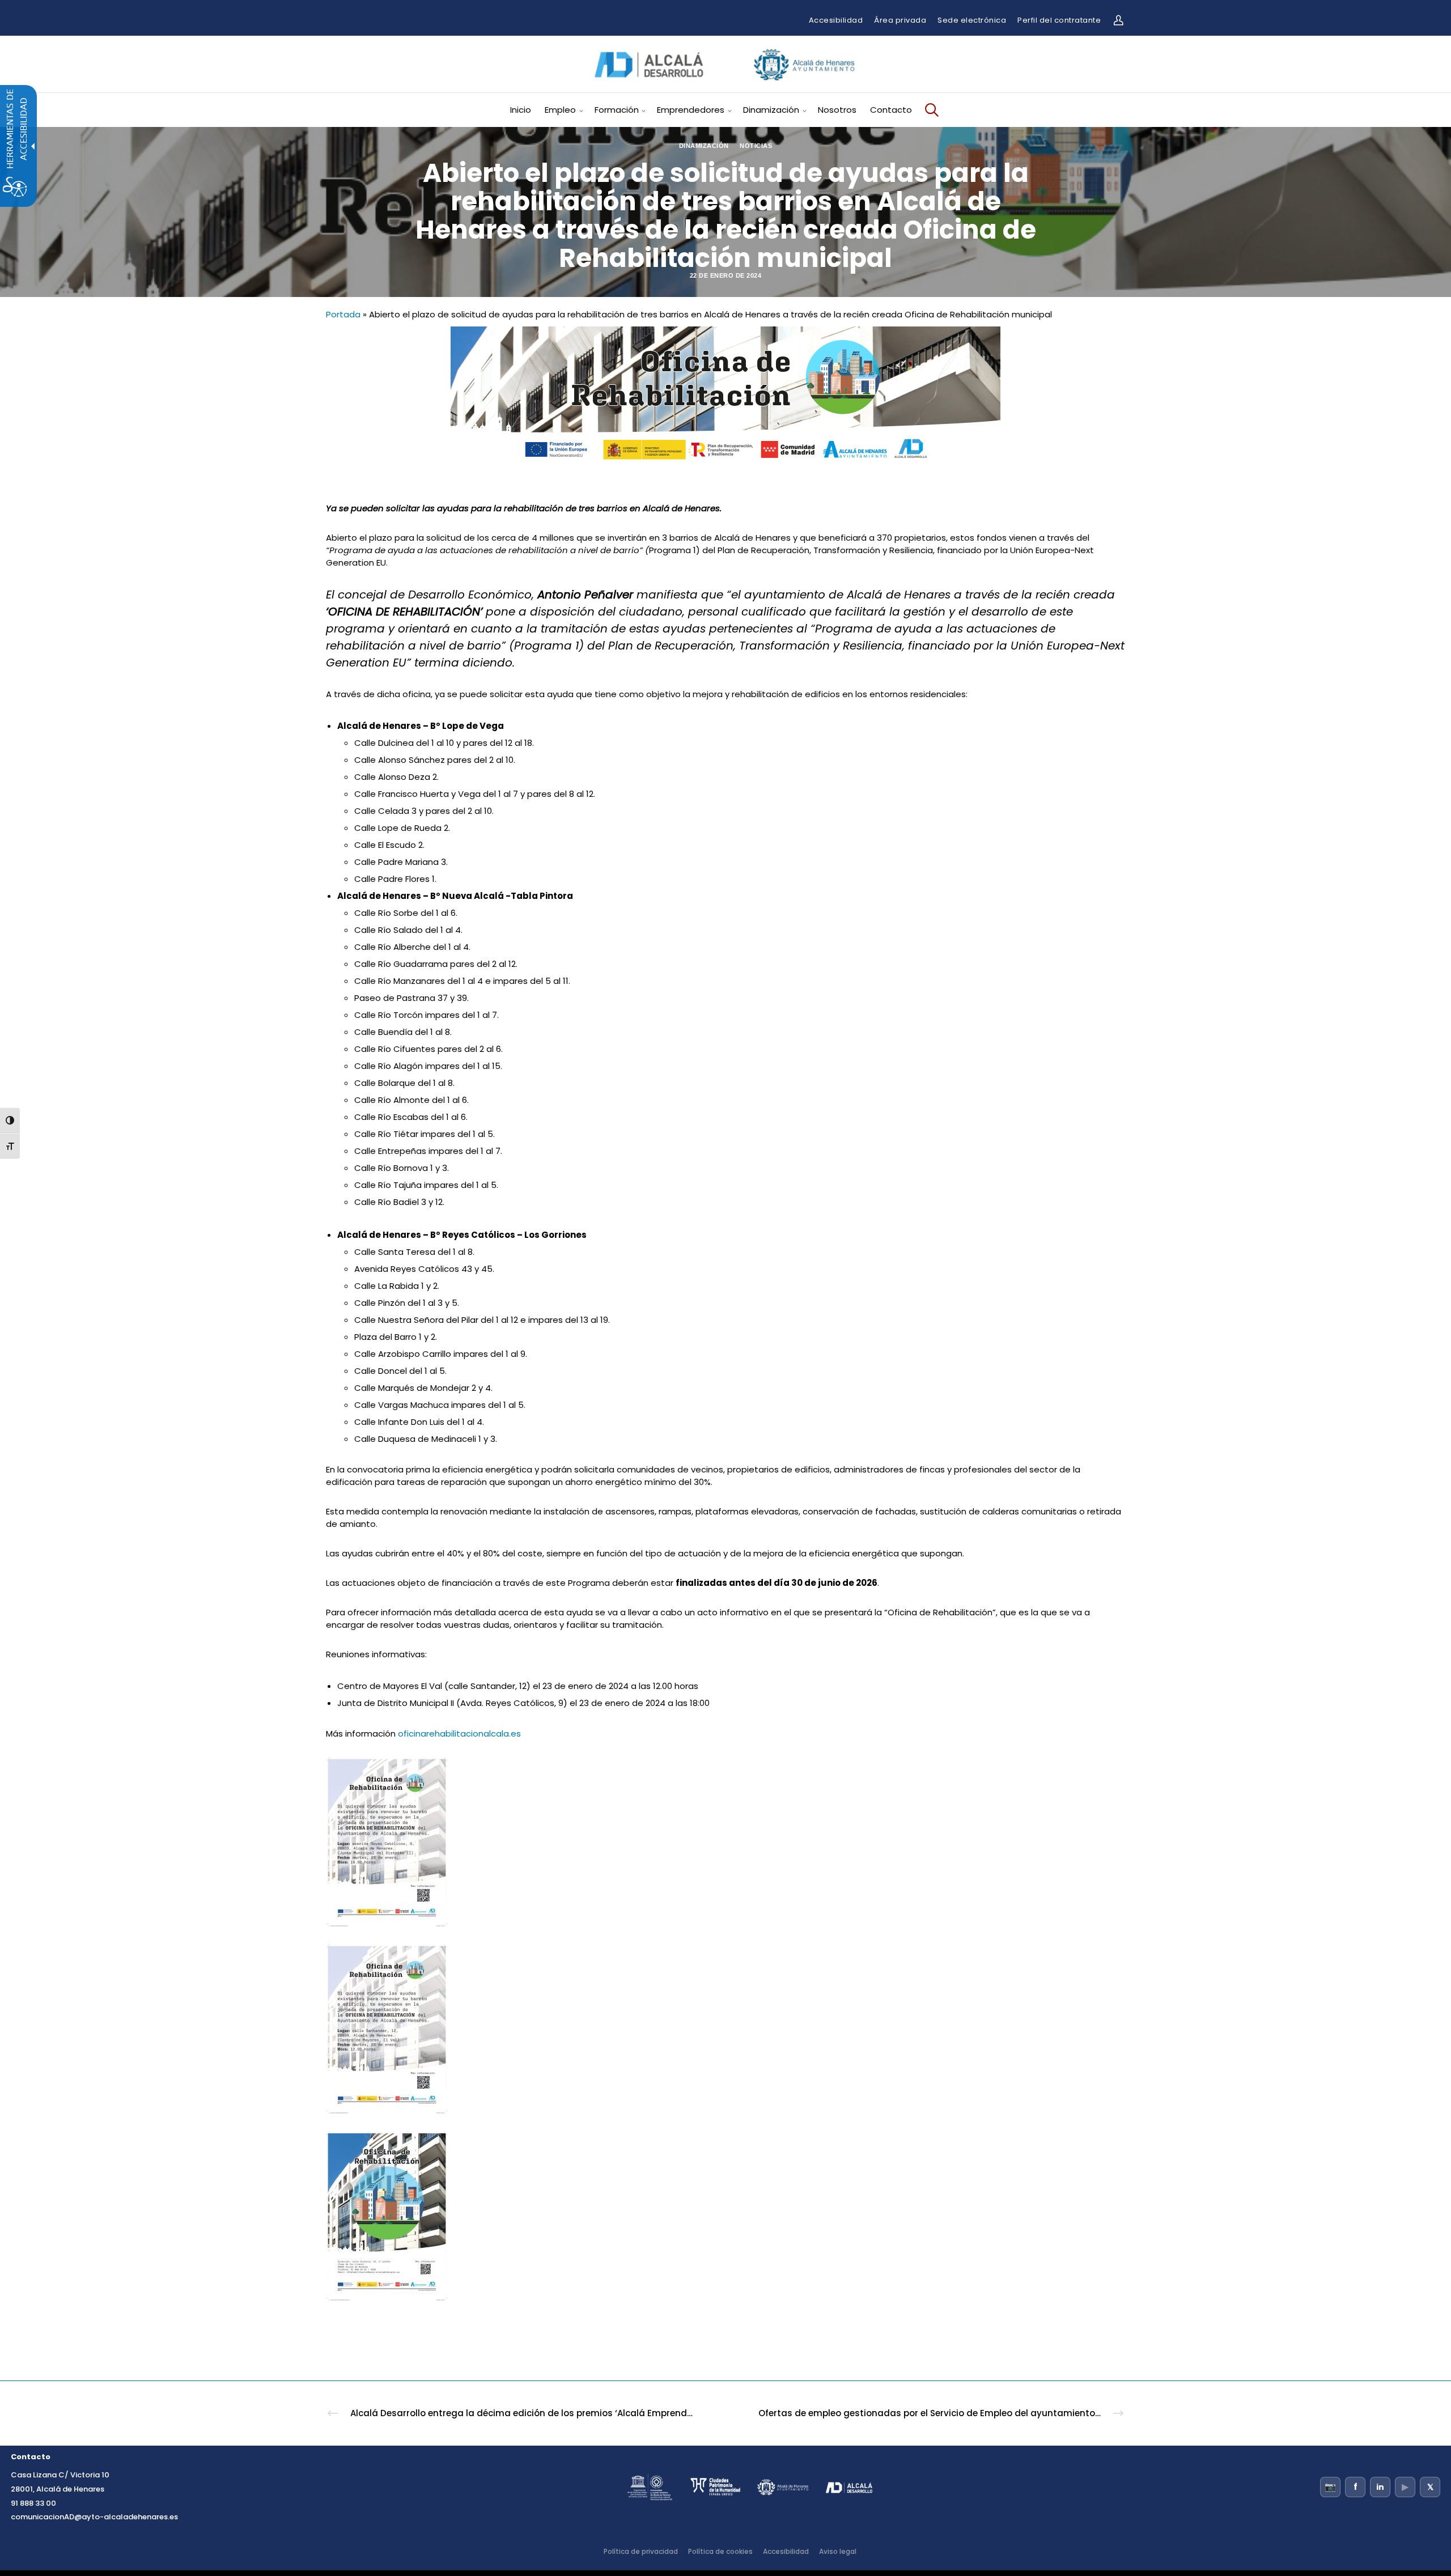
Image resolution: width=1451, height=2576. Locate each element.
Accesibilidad (836, 20)
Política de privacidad (641, 2551)
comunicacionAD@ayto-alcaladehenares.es (94, 2517)
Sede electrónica (972, 20)
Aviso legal (838, 2551)
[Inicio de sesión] (1118, 20)
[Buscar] (930, 110)
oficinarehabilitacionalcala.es (459, 1733)
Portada (343, 314)
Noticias (756, 146)
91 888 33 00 (33, 2503)
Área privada (900, 20)
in (1380, 2487)
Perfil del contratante (1059, 20)
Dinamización (704, 146)
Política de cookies (720, 2551)
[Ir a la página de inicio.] (725, 84)
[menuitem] (525, 110)
